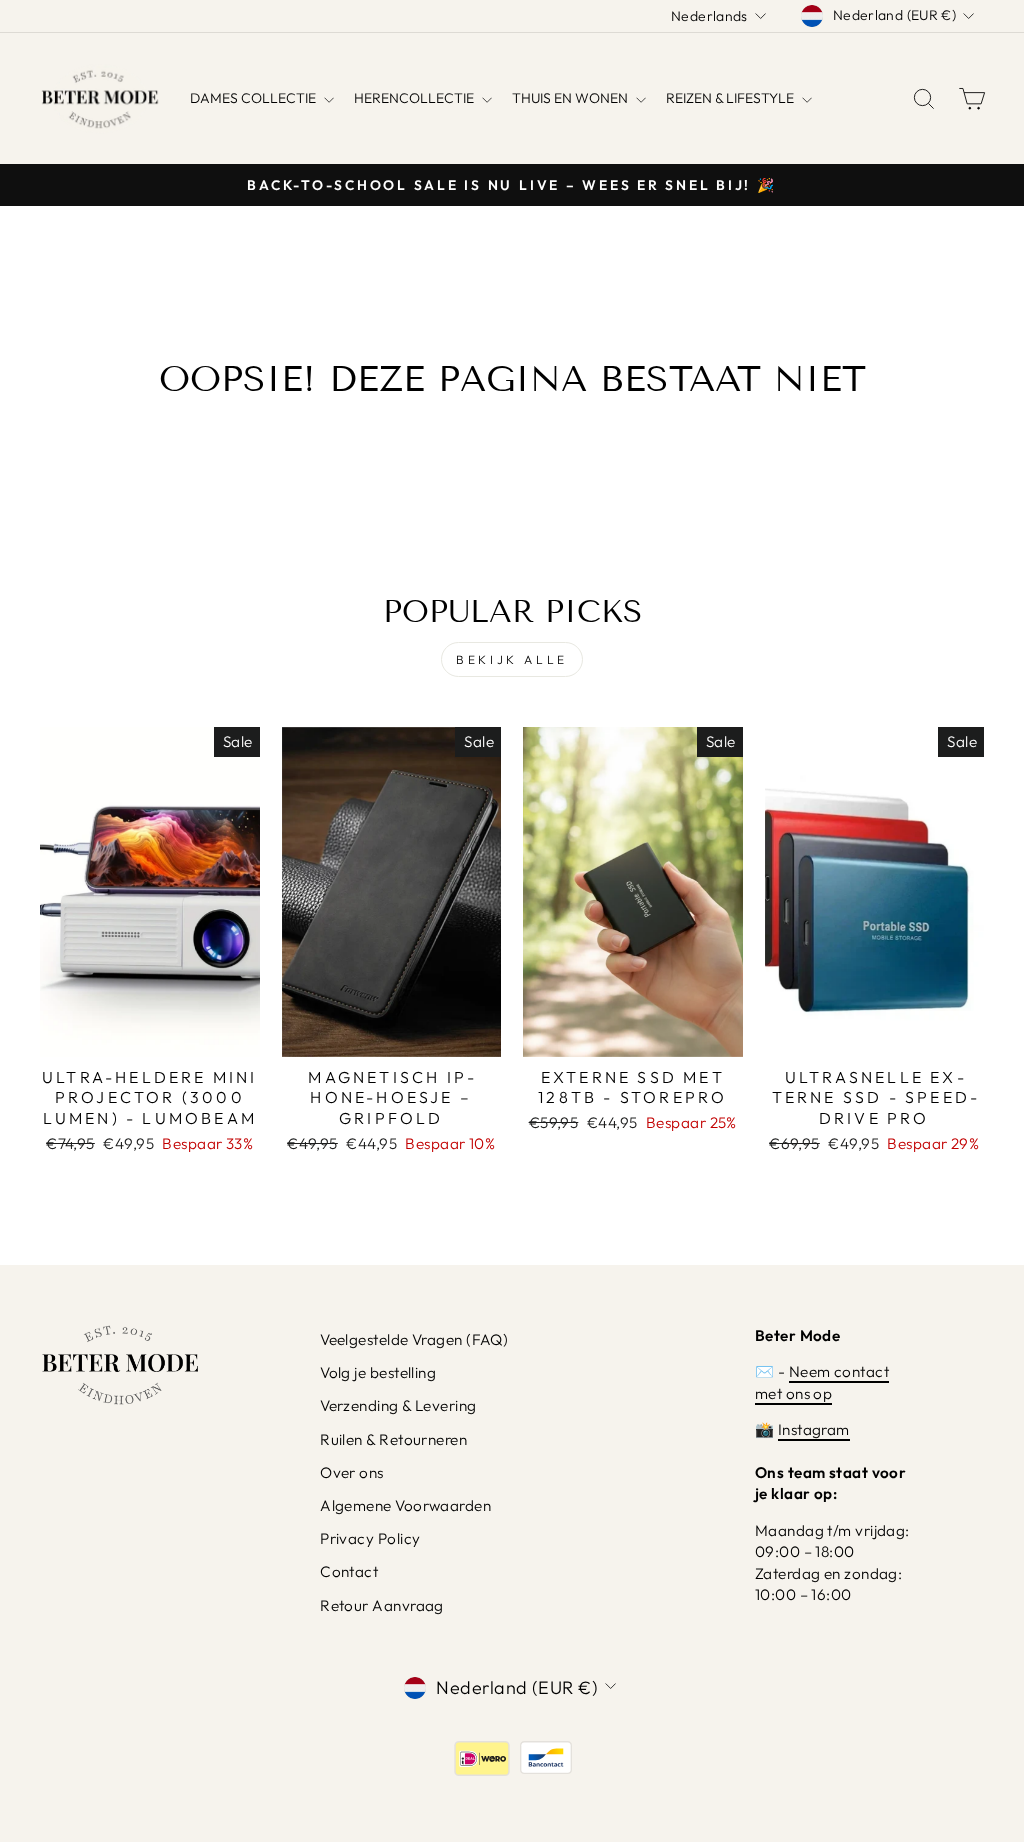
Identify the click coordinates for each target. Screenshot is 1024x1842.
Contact (349, 1571)
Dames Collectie (254, 98)
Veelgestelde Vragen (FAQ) (414, 1339)
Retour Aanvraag (382, 1605)
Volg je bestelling (378, 1372)
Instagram (814, 1429)
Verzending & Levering (398, 1405)
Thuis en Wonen (571, 98)
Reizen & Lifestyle (731, 98)
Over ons (352, 1472)
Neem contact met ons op (822, 1382)
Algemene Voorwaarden (405, 1505)
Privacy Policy (370, 1538)
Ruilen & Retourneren (393, 1439)
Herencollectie (415, 98)
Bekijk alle (512, 659)
